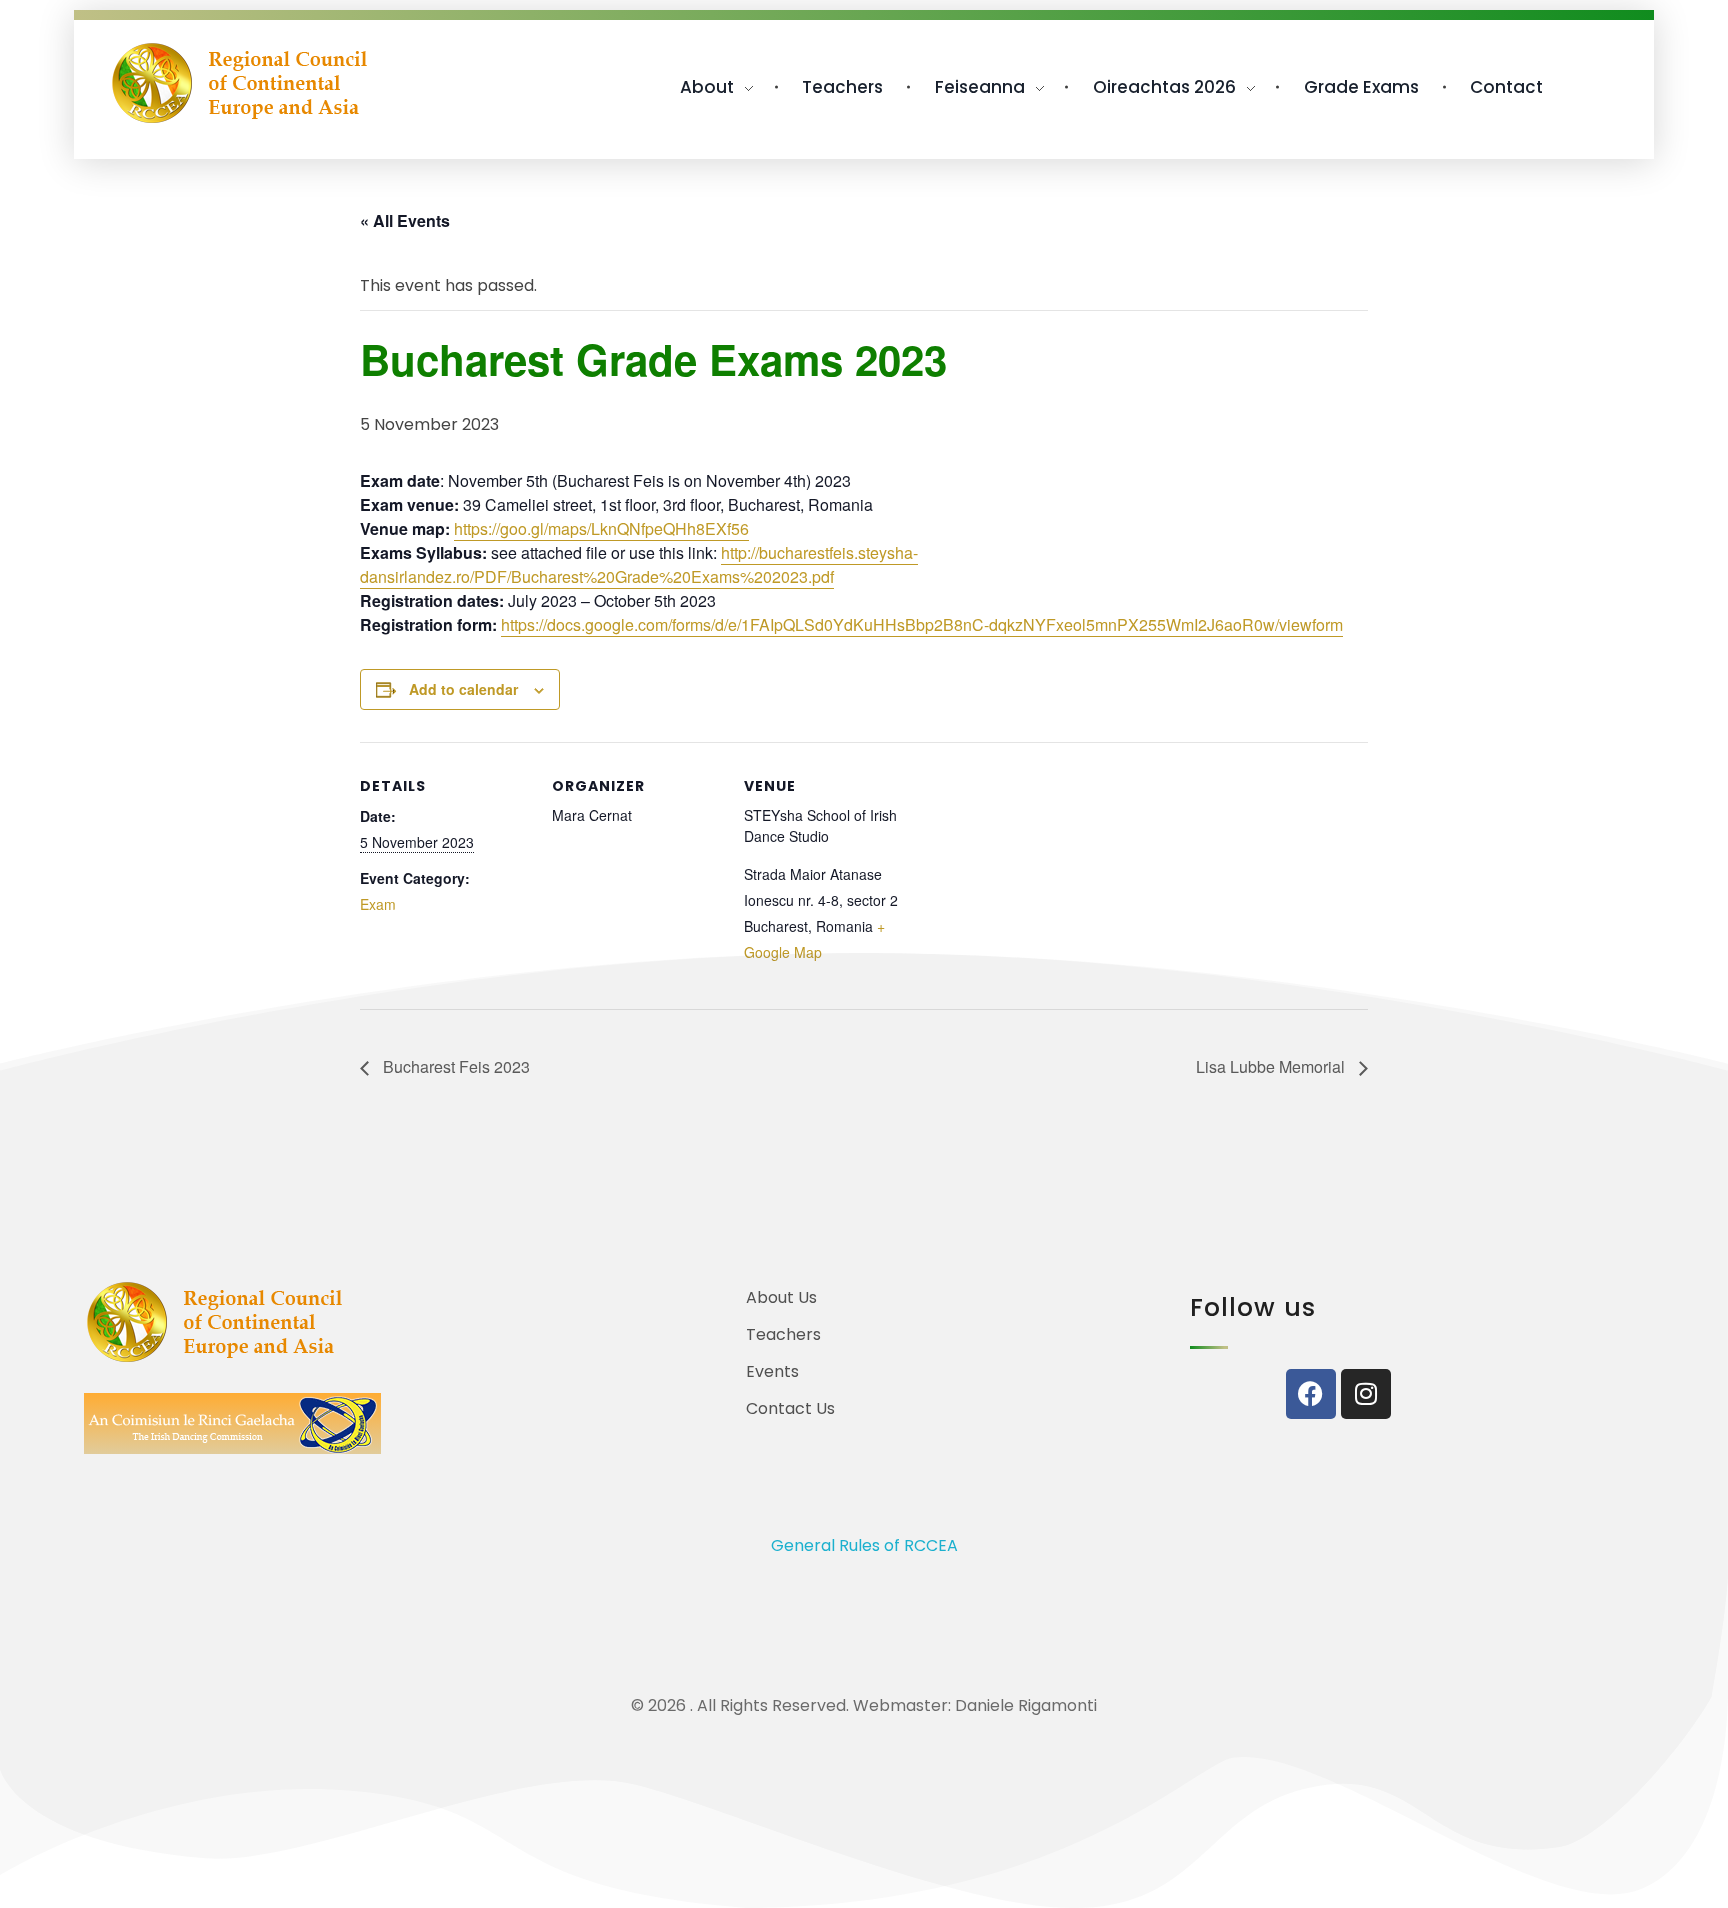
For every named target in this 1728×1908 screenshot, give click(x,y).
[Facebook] (1311, 1394)
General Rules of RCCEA (864, 1545)
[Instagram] (1366, 1394)
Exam (378, 904)
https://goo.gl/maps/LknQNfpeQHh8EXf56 (601, 528)
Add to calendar (463, 689)
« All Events (405, 220)
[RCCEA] (240, 83)
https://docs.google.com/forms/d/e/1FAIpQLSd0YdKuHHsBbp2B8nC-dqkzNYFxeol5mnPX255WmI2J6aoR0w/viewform (922, 624)
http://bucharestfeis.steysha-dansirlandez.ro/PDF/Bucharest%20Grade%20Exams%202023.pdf (639, 564)
